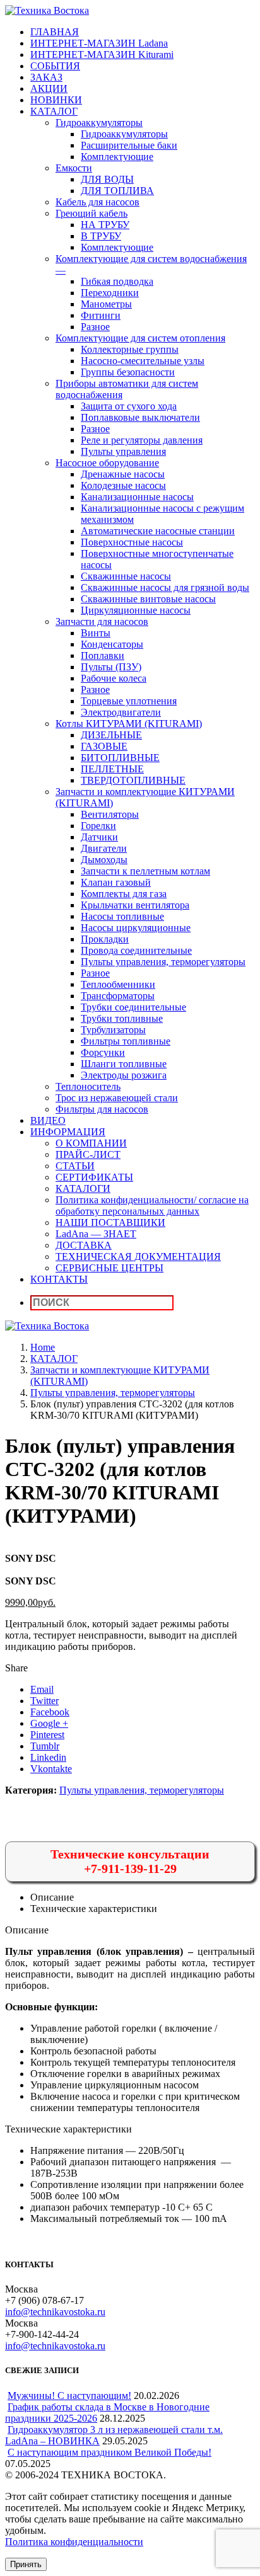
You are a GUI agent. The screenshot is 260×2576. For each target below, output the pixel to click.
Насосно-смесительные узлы (143, 361)
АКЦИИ (49, 89)
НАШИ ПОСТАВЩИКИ (110, 1222)
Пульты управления (123, 451)
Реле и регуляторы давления (142, 440)
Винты (96, 633)
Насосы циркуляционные (136, 928)
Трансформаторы (118, 996)
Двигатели (104, 848)
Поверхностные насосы (132, 542)
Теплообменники (118, 984)
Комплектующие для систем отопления (140, 338)
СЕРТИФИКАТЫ (94, 1177)
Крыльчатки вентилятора (135, 905)
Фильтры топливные (126, 1041)
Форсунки (103, 1052)
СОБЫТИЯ (55, 66)
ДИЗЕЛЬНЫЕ (111, 735)
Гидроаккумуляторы (99, 123)
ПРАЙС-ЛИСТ (88, 1154)
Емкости (74, 168)
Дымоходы (104, 860)
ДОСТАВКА (84, 1245)
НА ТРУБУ (105, 225)
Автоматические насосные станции (158, 531)
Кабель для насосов (98, 202)
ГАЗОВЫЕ (104, 746)
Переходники (110, 293)
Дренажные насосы (123, 474)
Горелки (98, 826)
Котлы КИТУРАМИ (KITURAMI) (129, 724)
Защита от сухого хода (129, 406)
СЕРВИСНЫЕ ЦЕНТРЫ (109, 1268)
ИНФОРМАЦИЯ (68, 1132)
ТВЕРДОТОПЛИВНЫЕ (133, 780)
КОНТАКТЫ (59, 1279)
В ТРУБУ (101, 236)
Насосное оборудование (107, 463)
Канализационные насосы (137, 497)
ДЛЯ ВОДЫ (107, 179)
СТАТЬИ (75, 1166)
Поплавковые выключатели (140, 417)
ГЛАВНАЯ (55, 32)
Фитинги (101, 315)
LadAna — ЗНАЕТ (96, 1234)
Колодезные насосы (123, 485)
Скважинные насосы (126, 576)
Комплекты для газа (124, 894)
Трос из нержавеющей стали (117, 1098)
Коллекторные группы (130, 349)
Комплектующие (117, 157)
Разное (95, 327)
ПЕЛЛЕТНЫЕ (112, 769)
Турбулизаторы (113, 1030)
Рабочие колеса (114, 678)
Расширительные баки (129, 145)
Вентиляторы (110, 814)
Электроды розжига (124, 1075)
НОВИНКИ (56, 100)
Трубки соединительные (133, 1007)
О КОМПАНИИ (91, 1143)
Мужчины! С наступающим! (69, 2396)
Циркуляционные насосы (136, 610)
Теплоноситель (88, 1086)
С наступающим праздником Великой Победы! (109, 2452)
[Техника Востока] (47, 10)
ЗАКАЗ (46, 77)
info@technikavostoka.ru (55, 2312)
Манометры (106, 304)
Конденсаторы (112, 644)
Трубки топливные (122, 1018)
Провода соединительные (136, 950)
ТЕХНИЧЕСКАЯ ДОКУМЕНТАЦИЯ (138, 1257)
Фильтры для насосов (102, 1109)
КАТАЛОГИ (83, 1188)
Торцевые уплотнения (129, 701)
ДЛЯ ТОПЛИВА (117, 191)
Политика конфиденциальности (74, 2542)
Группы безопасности (128, 372)
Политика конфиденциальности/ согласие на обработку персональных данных (152, 1205)
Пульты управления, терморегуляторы (163, 962)
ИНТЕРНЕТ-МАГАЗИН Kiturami (102, 54)
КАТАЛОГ (54, 111)
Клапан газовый (116, 882)
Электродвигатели (121, 712)
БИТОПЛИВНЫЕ (120, 758)
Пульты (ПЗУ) (111, 667)
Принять (26, 2564)
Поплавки (103, 655)
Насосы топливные (122, 916)
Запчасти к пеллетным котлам (145, 871)
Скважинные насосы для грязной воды (165, 587)
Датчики (99, 837)
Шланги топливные (124, 1064)
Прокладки (105, 939)
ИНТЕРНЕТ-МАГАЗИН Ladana (99, 43)
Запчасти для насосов (102, 621)
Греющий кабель (92, 213)
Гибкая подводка (117, 281)
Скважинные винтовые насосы (148, 599)
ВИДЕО (48, 1120)
